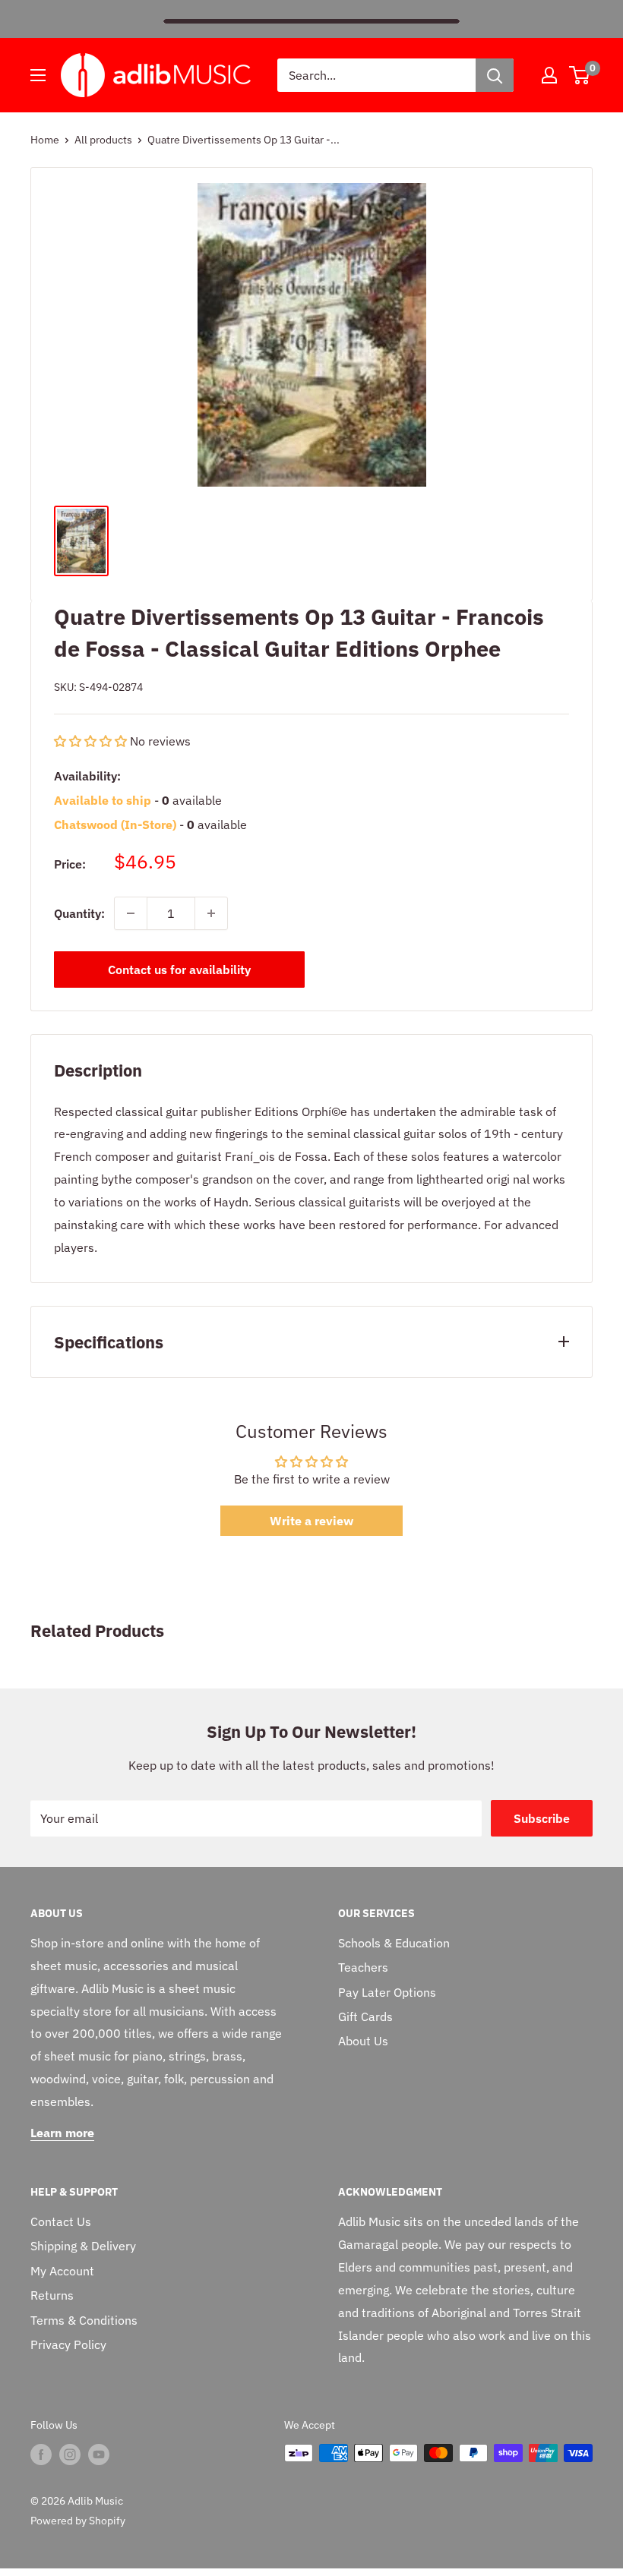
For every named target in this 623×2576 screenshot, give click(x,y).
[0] (580, 75)
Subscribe (542, 1818)
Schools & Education (394, 1943)
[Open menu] (38, 75)
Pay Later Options (387, 1992)
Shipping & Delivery (83, 2246)
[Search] (495, 75)
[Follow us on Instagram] (70, 2455)
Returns (52, 2295)
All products (103, 140)
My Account (62, 2271)
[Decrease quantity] (131, 913)
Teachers (363, 1967)
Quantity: (79, 913)
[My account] (549, 75)
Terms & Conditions (84, 2320)
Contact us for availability (179, 970)
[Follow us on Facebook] (41, 2455)
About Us (363, 2041)
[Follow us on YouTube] (99, 2455)
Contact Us (61, 2221)
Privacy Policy (68, 2344)
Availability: (87, 776)
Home (45, 140)
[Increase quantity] (211, 913)
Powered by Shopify (78, 2521)
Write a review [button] (311, 1521)
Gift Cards (365, 2016)
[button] (92, 741)
